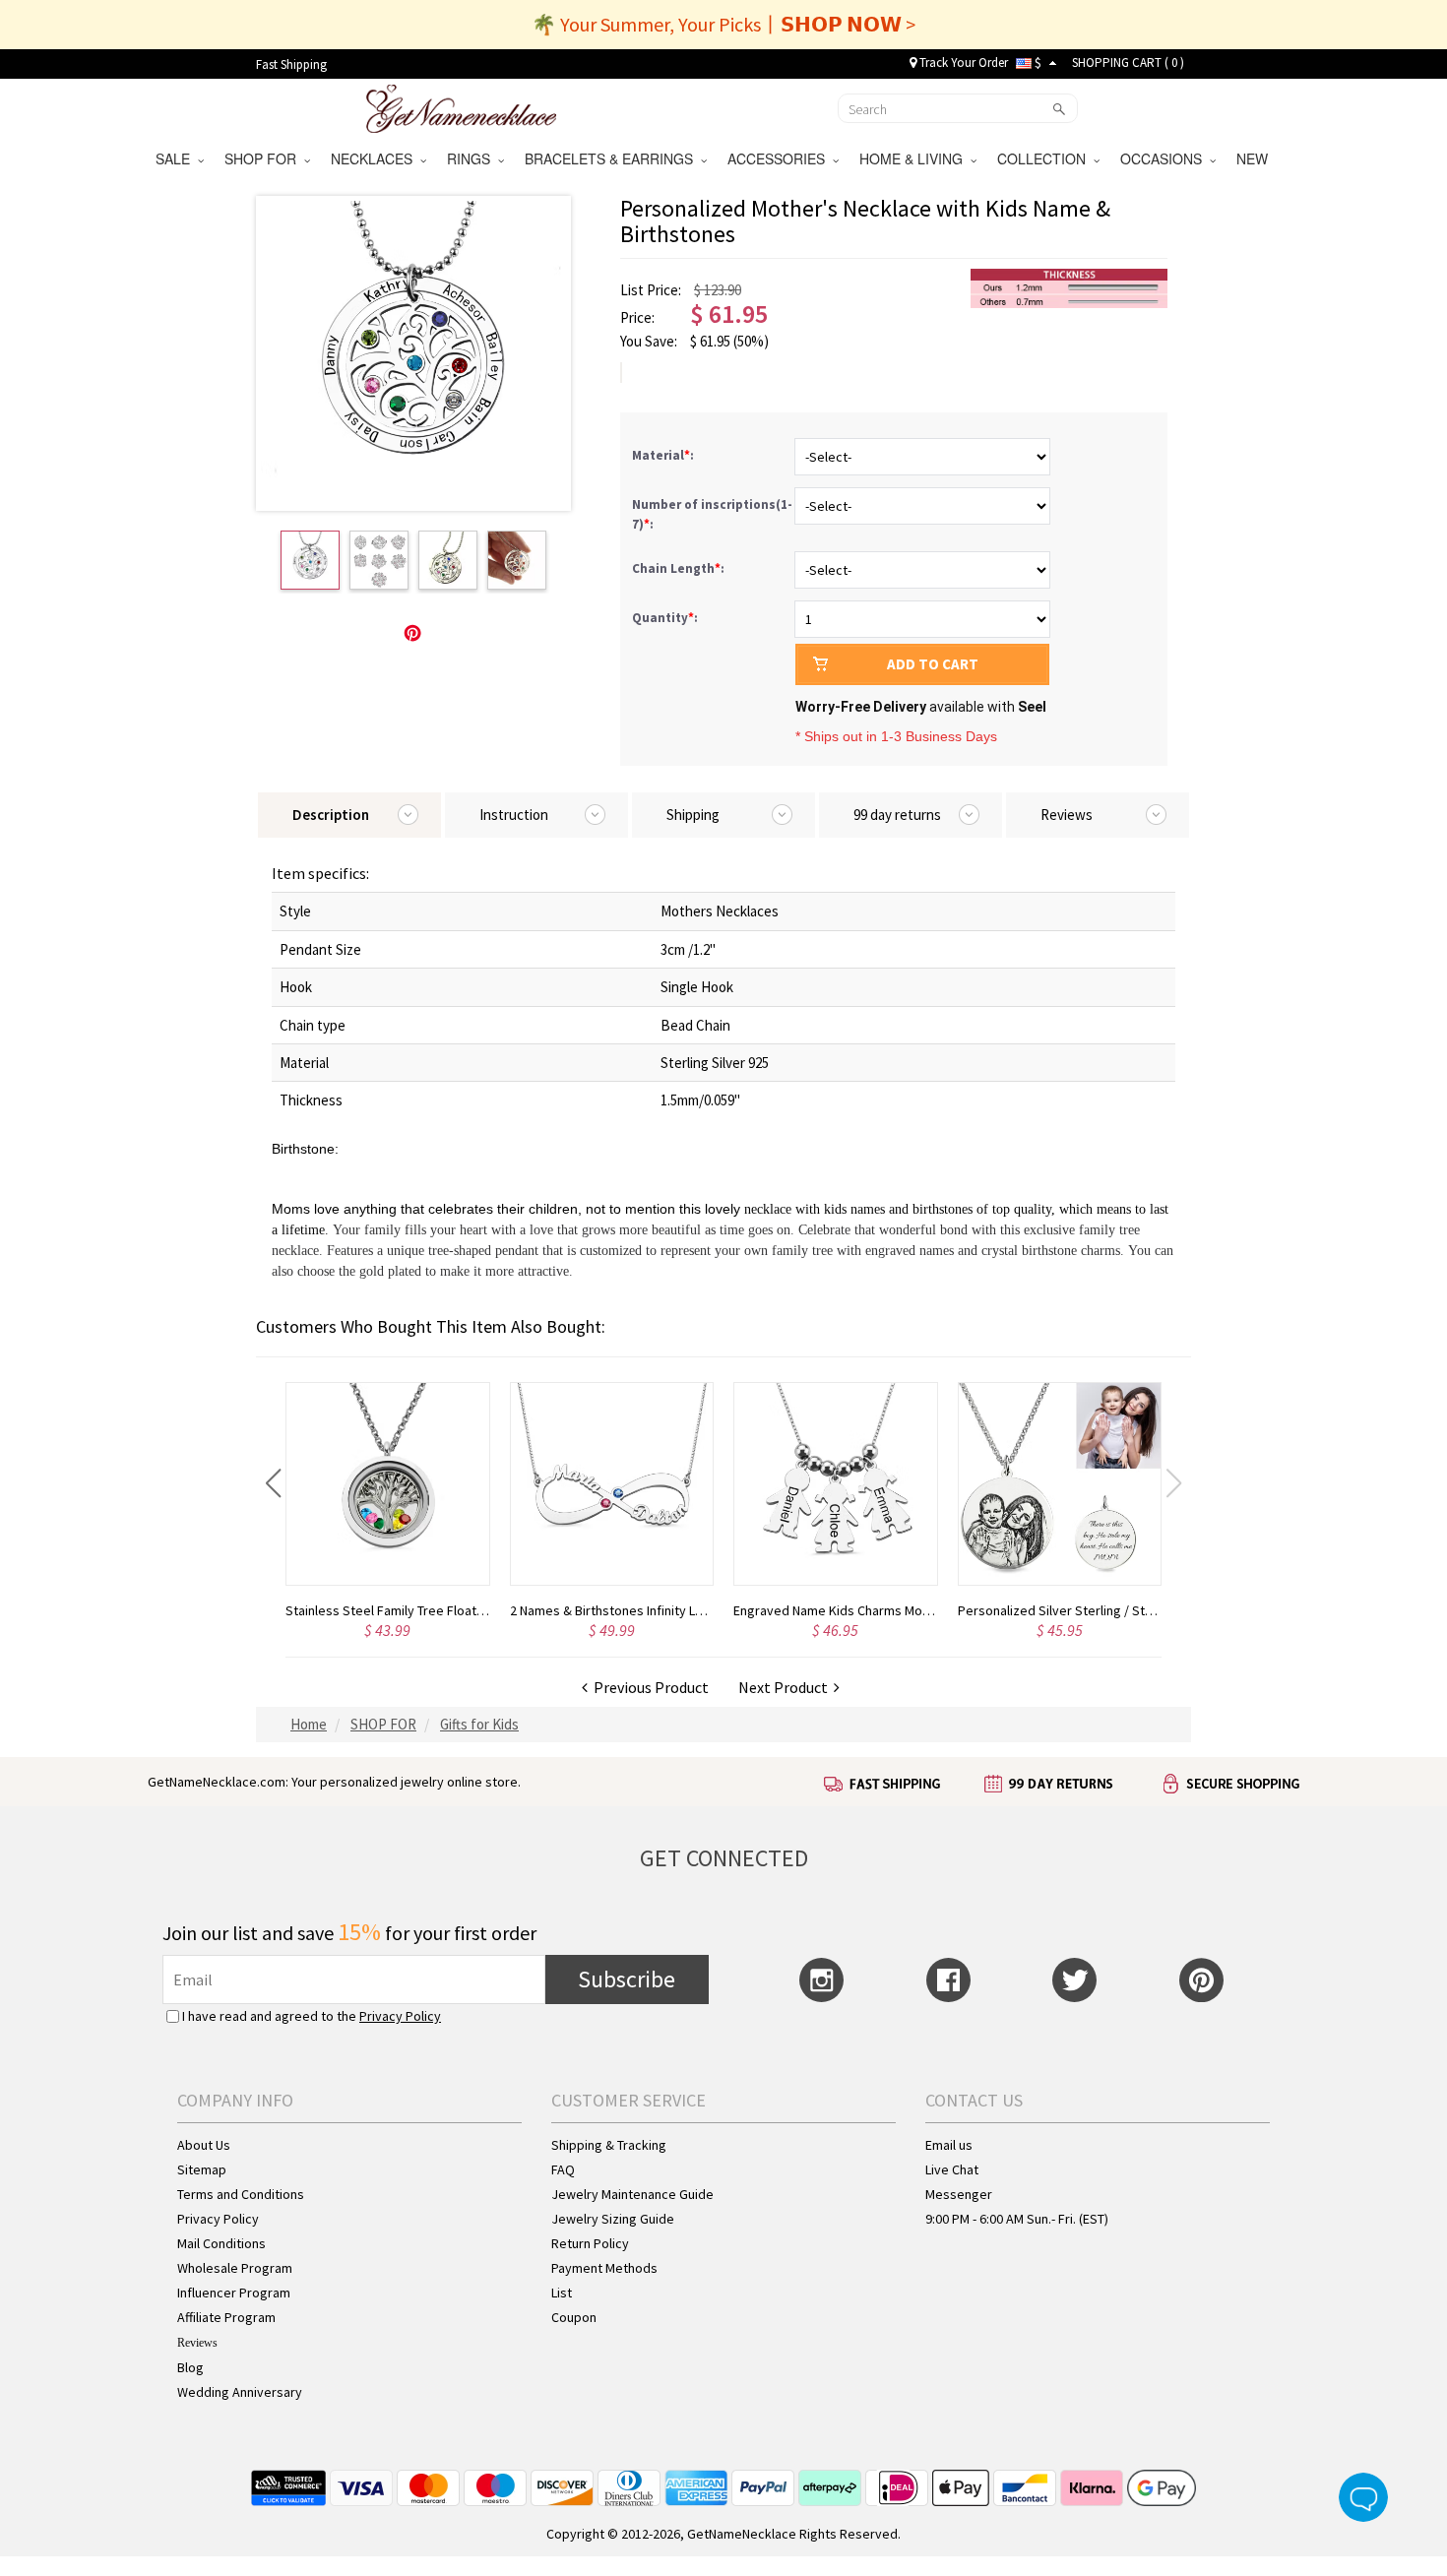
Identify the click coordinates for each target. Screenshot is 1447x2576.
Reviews (197, 2343)
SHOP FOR (264, 158)
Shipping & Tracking (609, 2145)
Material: (664, 455)
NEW (1254, 158)
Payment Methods (604, 2268)
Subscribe (627, 1979)
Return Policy (590, 2243)
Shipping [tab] (693, 815)
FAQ (563, 2169)
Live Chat (952, 2169)
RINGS (472, 158)
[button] (273, 1483)
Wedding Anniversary (240, 2392)
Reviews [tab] (1067, 815)
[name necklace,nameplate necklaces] (461, 106)
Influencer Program (234, 2293)
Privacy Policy (400, 2016)
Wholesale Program (235, 2268)
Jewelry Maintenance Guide (632, 2194)
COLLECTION (1045, 158)
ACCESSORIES (780, 158)
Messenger (959, 2194)
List (562, 2293)
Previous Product (648, 1687)
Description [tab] (331, 815)
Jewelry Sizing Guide (613, 2219)
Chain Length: (680, 568)
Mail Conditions (221, 2243)
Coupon (574, 2317)
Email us (949, 2145)
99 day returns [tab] (897, 815)
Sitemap (202, 2169)
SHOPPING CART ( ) (1128, 63)
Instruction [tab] (514, 815)
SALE (177, 158)
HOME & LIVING (915, 158)
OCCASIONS (1165, 158)
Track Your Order (962, 63)
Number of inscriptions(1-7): (712, 514)
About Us (204, 2145)
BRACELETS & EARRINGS (613, 158)
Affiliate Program (226, 2317)
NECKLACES (376, 158)
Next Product (786, 1687)
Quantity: (665, 618)
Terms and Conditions (241, 2194)
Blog (190, 2367)
